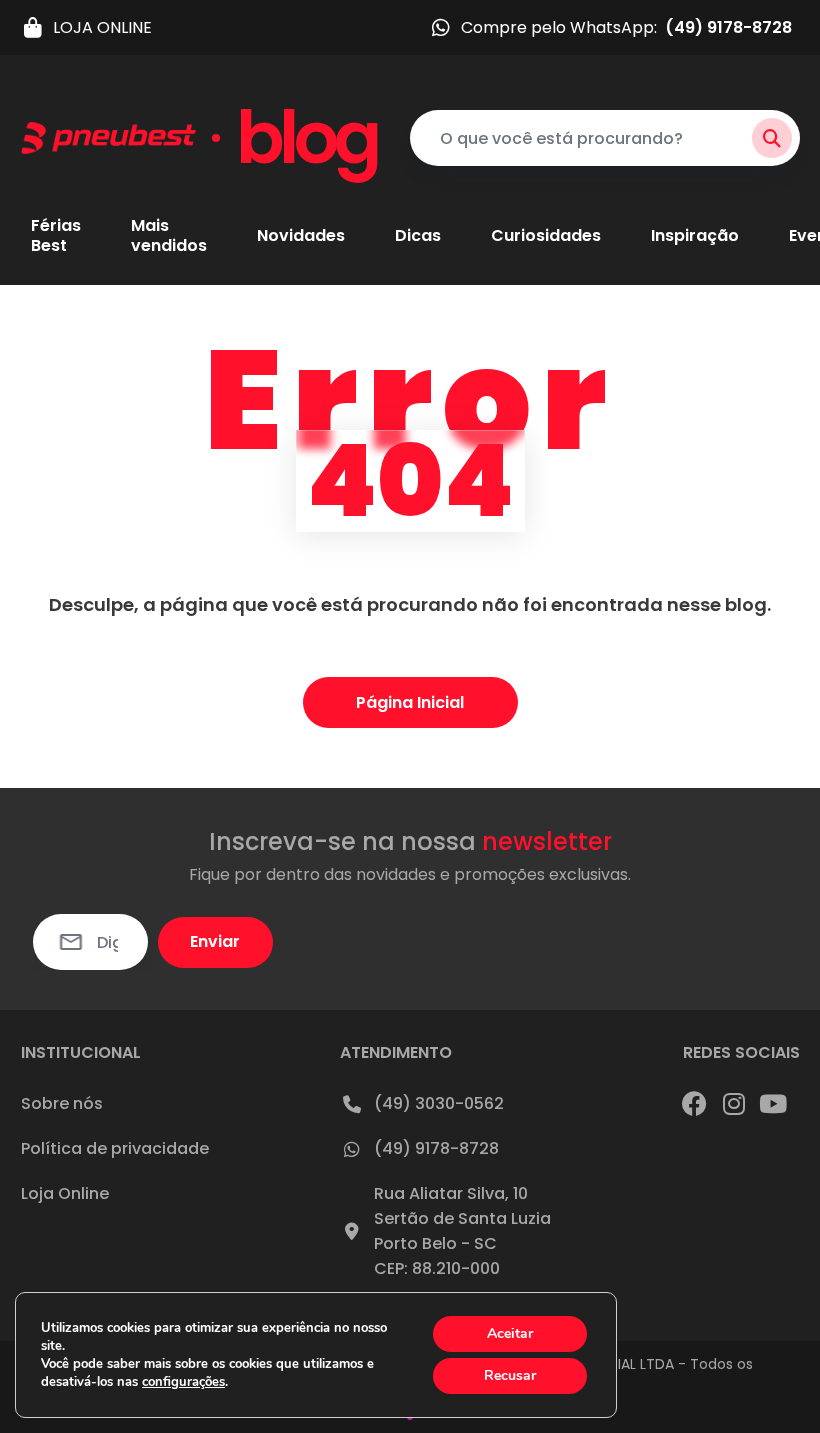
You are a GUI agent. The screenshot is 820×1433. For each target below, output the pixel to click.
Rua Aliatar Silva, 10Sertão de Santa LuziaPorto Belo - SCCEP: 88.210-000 (462, 1231)
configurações (183, 1382)
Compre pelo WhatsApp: (626, 27)
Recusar (510, 1375)
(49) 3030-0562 (439, 1103)
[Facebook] (695, 1103)
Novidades (301, 236)
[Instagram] (734, 1103)
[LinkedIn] (773, 1103)
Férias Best (56, 236)
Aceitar (510, 1333)
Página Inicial (410, 702)
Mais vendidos (169, 236)
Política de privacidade (115, 1148)
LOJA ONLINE (102, 27)
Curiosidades (546, 236)
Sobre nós (62, 1103)
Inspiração (695, 236)
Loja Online (65, 1193)
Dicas (418, 236)
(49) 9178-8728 (436, 1148)
